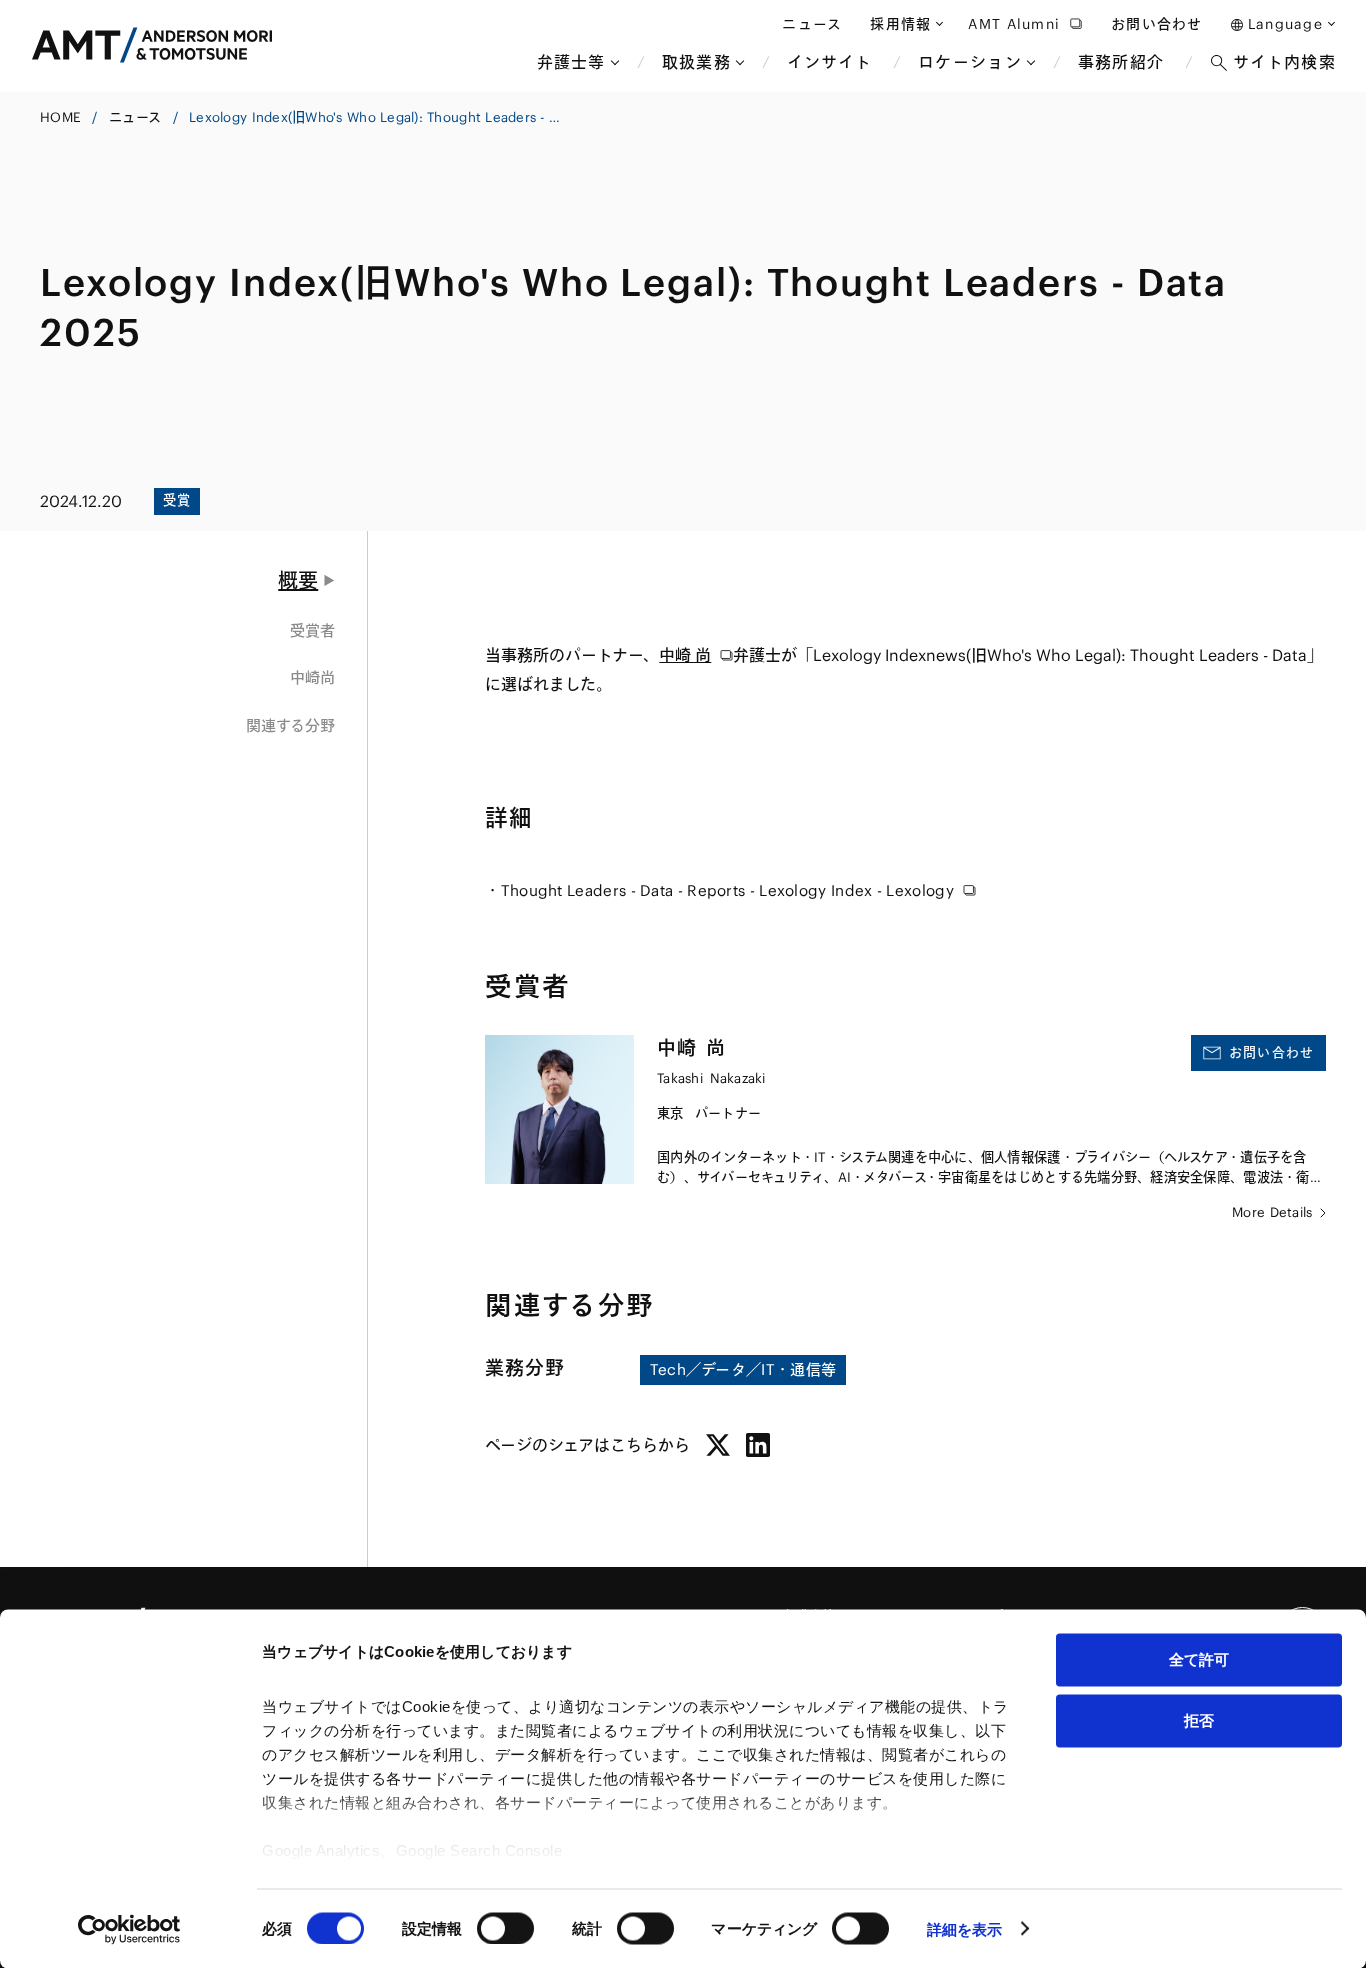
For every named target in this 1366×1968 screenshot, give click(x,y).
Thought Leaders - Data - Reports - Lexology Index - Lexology (727, 890)
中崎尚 (312, 677)
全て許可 (1199, 1659)
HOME (60, 117)
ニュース (135, 117)
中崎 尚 (685, 655)
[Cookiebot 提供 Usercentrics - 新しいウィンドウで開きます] (129, 1929)
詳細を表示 (965, 1928)
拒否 (1199, 1719)
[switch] (505, 1928)
